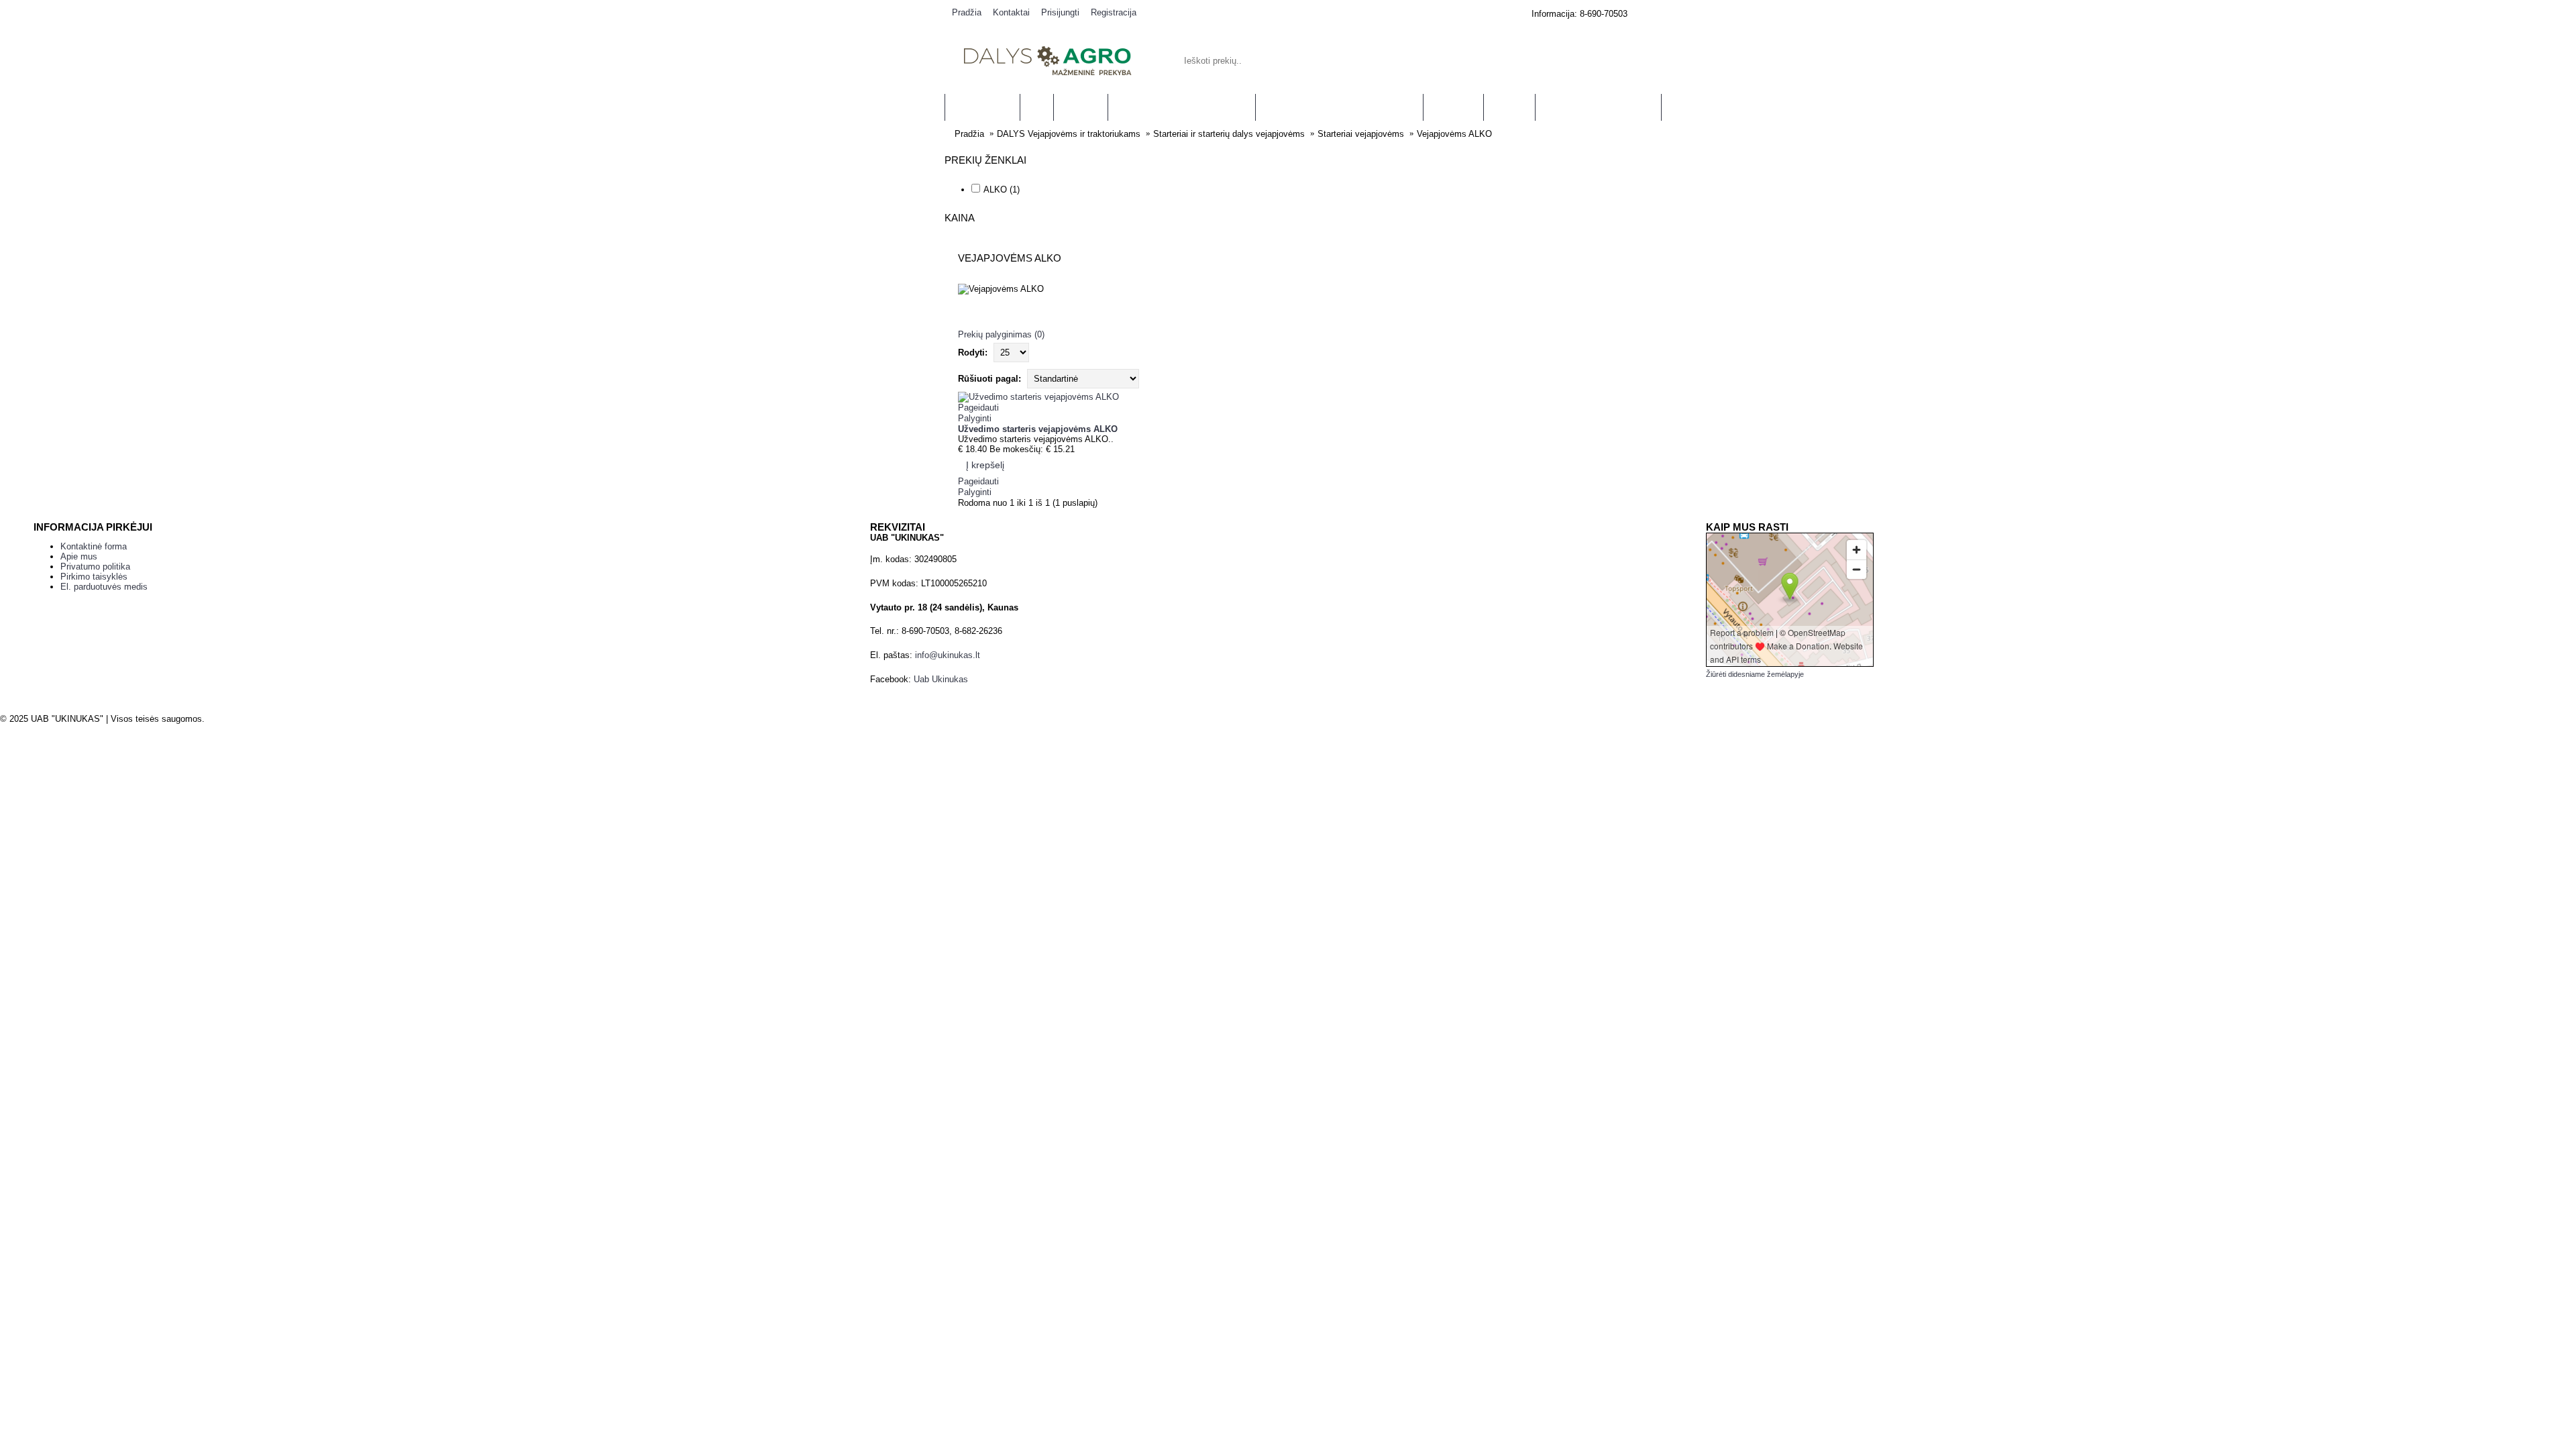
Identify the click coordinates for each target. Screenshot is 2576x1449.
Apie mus (79, 556)
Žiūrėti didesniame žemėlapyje (1755, 674)
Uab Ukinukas (941, 679)
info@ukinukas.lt (948, 655)
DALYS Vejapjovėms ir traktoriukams (1069, 134)
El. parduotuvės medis (104, 587)
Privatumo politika (95, 567)
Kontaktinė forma (94, 546)
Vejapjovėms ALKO (1454, 134)
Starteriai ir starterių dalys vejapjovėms (1229, 134)
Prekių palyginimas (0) (1001, 334)
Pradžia (969, 134)
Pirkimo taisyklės (94, 577)
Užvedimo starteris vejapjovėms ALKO (1038, 429)
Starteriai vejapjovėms (1361, 134)
